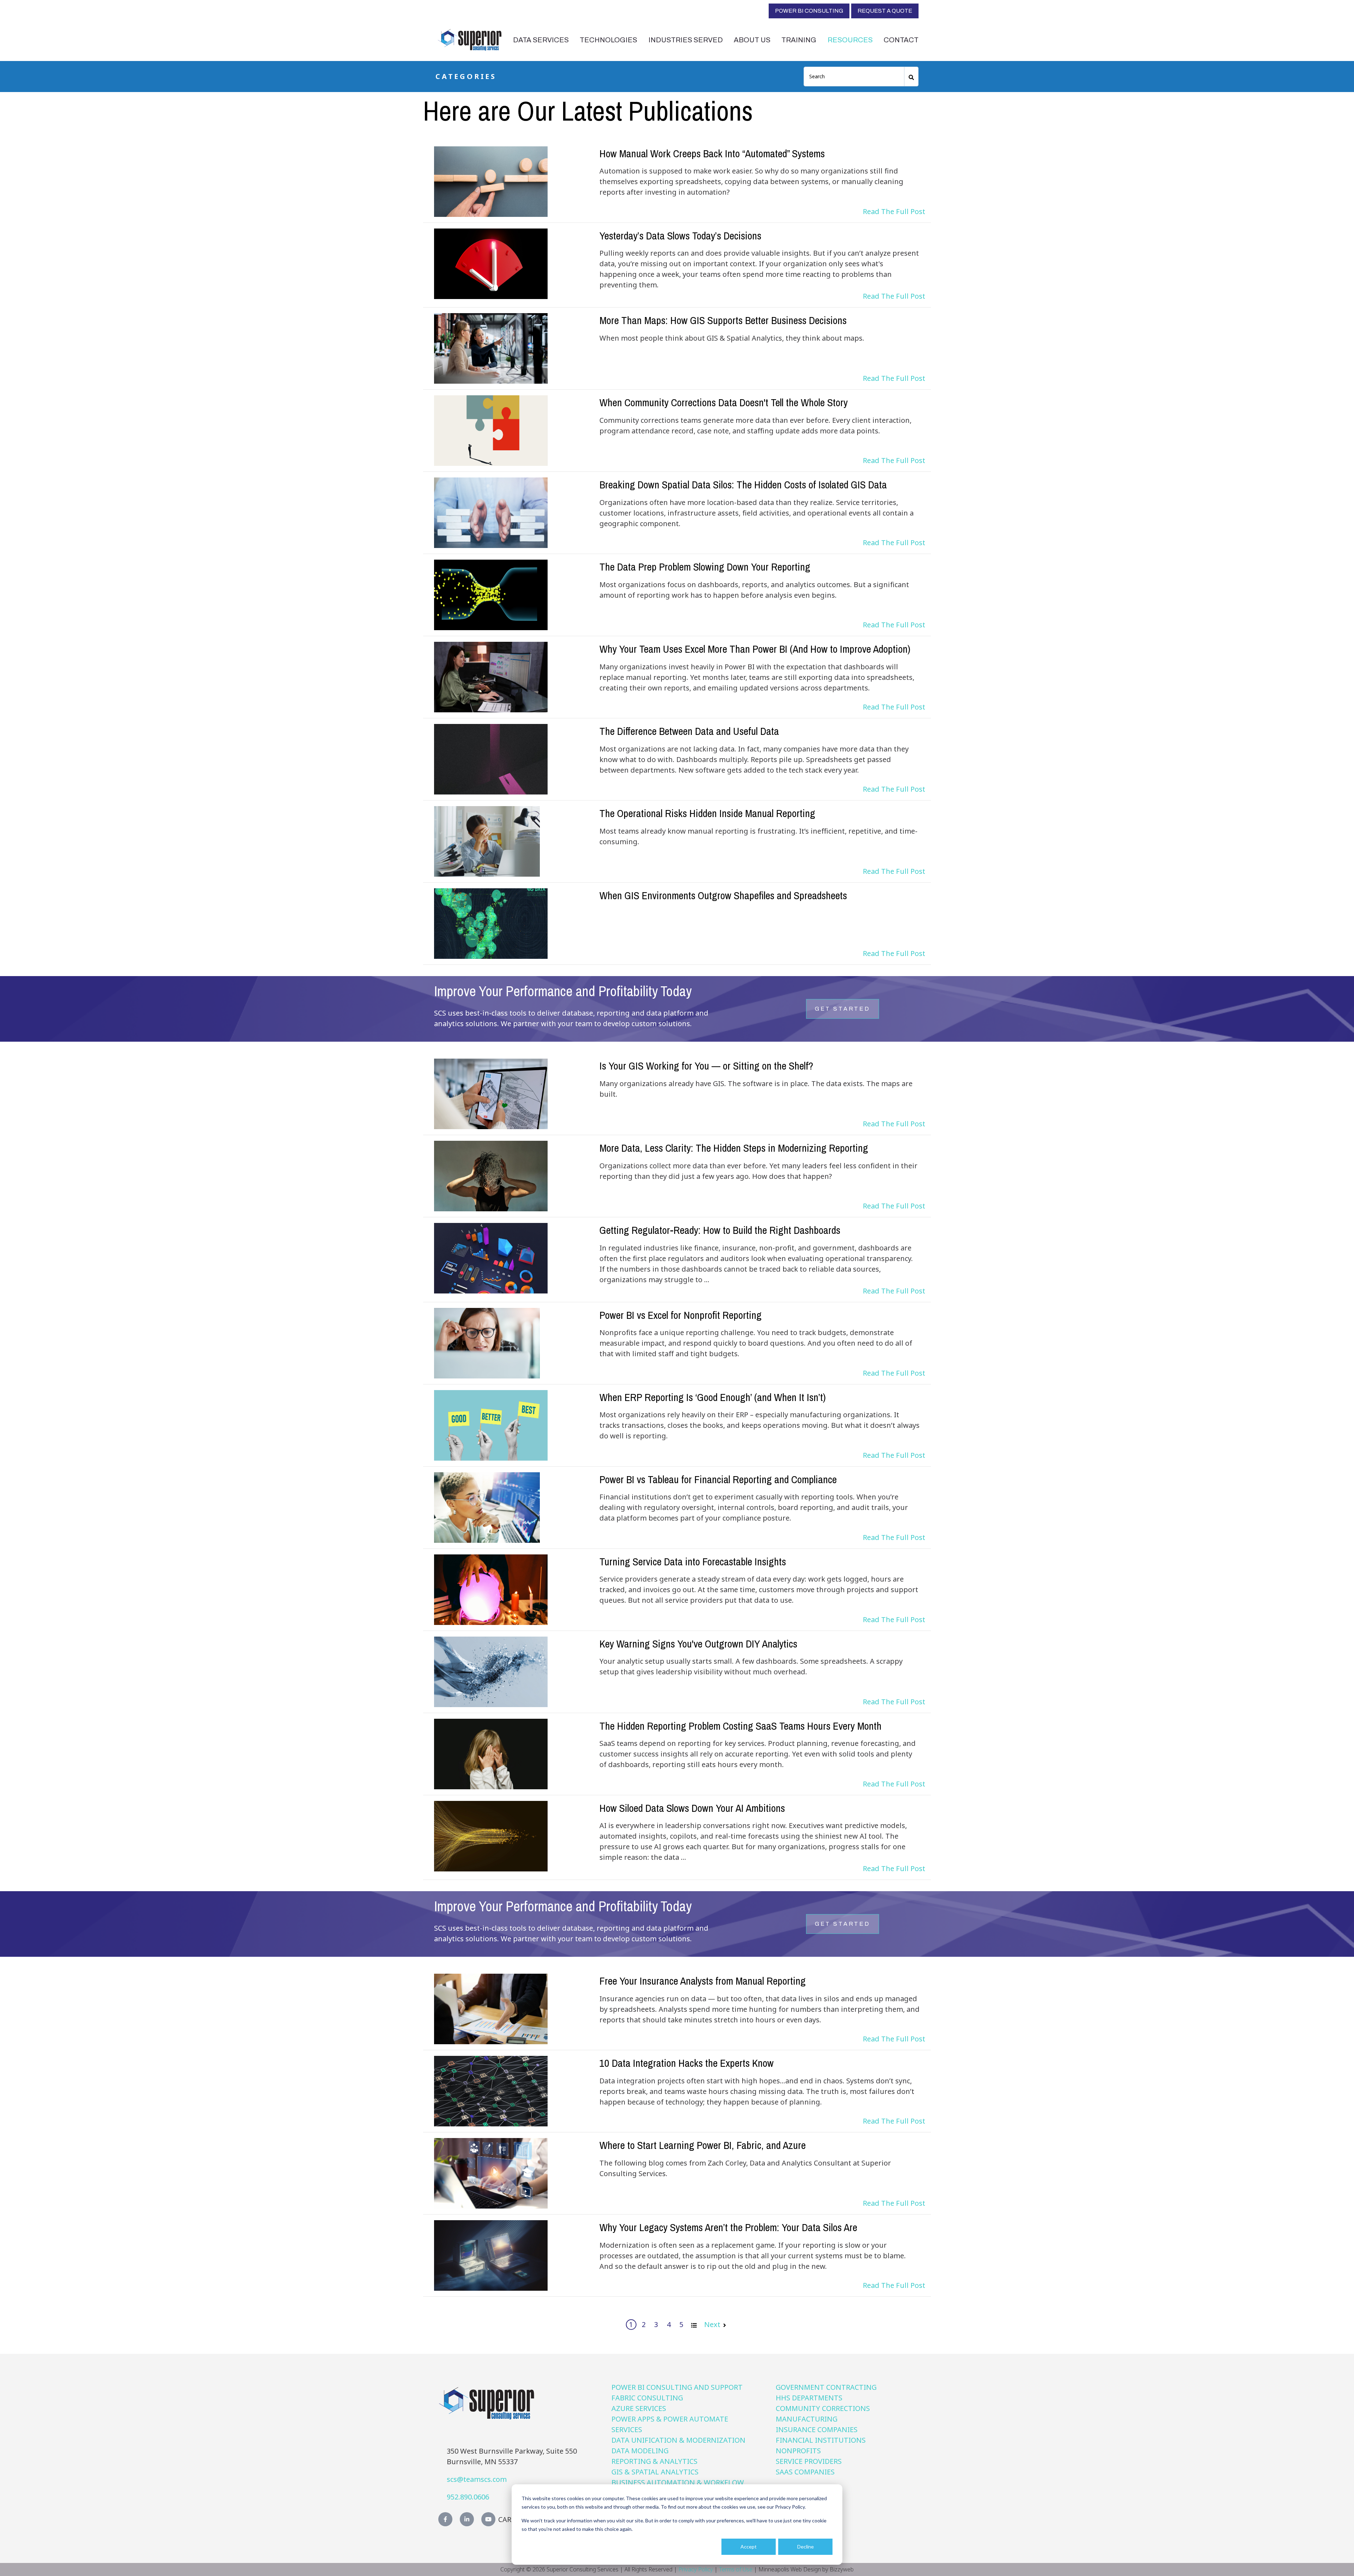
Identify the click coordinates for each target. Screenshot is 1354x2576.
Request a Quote (885, 11)
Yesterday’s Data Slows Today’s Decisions (680, 236)
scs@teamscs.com (477, 2479)
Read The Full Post (894, 211)
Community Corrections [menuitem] (823, 2408)
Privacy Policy (696, 2569)
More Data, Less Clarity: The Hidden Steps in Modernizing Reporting (734, 1148)
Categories (466, 76)
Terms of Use (736, 2569)
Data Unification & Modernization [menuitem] (678, 2440)
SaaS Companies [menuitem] (805, 2472)
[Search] (911, 77)
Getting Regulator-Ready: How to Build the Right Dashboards (720, 1230)
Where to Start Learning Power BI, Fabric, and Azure (703, 2145)
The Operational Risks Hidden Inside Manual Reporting (707, 813)
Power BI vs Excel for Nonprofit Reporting (681, 1315)
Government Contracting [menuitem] (826, 2387)
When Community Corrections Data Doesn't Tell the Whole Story (724, 402)
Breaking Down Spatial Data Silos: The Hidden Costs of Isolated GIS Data (743, 485)
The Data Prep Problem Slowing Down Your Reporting (705, 567)
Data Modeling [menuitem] (640, 2451)
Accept (749, 2547)
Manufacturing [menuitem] (807, 2419)
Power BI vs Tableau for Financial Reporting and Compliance (718, 1479)
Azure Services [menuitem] (639, 2408)
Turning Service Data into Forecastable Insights (693, 1561)
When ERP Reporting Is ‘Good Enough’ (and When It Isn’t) (713, 1397)
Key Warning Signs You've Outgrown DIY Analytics (698, 1644)
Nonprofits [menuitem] (798, 2451)
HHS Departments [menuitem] (809, 2398)
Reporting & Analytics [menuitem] (654, 2461)
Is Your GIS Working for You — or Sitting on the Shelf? (706, 1066)
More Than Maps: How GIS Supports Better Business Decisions (723, 320)
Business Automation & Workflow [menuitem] (678, 2482)
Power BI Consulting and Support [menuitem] (677, 2387)
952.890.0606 (468, 2497)
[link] (470, 39)
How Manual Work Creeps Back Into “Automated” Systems (712, 153)
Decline (806, 2547)
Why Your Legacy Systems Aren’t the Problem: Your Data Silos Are (728, 2227)
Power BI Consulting (809, 11)
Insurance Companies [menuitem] (817, 2429)
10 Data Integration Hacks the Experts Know (687, 2063)
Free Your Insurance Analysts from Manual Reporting (703, 1981)
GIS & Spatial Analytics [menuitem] (655, 2472)
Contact (901, 40)
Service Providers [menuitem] (809, 2461)
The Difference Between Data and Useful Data (689, 731)
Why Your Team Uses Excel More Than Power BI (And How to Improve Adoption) (755, 649)
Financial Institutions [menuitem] (821, 2440)
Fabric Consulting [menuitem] (647, 2398)
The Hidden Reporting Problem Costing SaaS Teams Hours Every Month (740, 1726)
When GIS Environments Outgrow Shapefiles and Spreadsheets (723, 895)
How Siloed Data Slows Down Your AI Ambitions (692, 1808)
